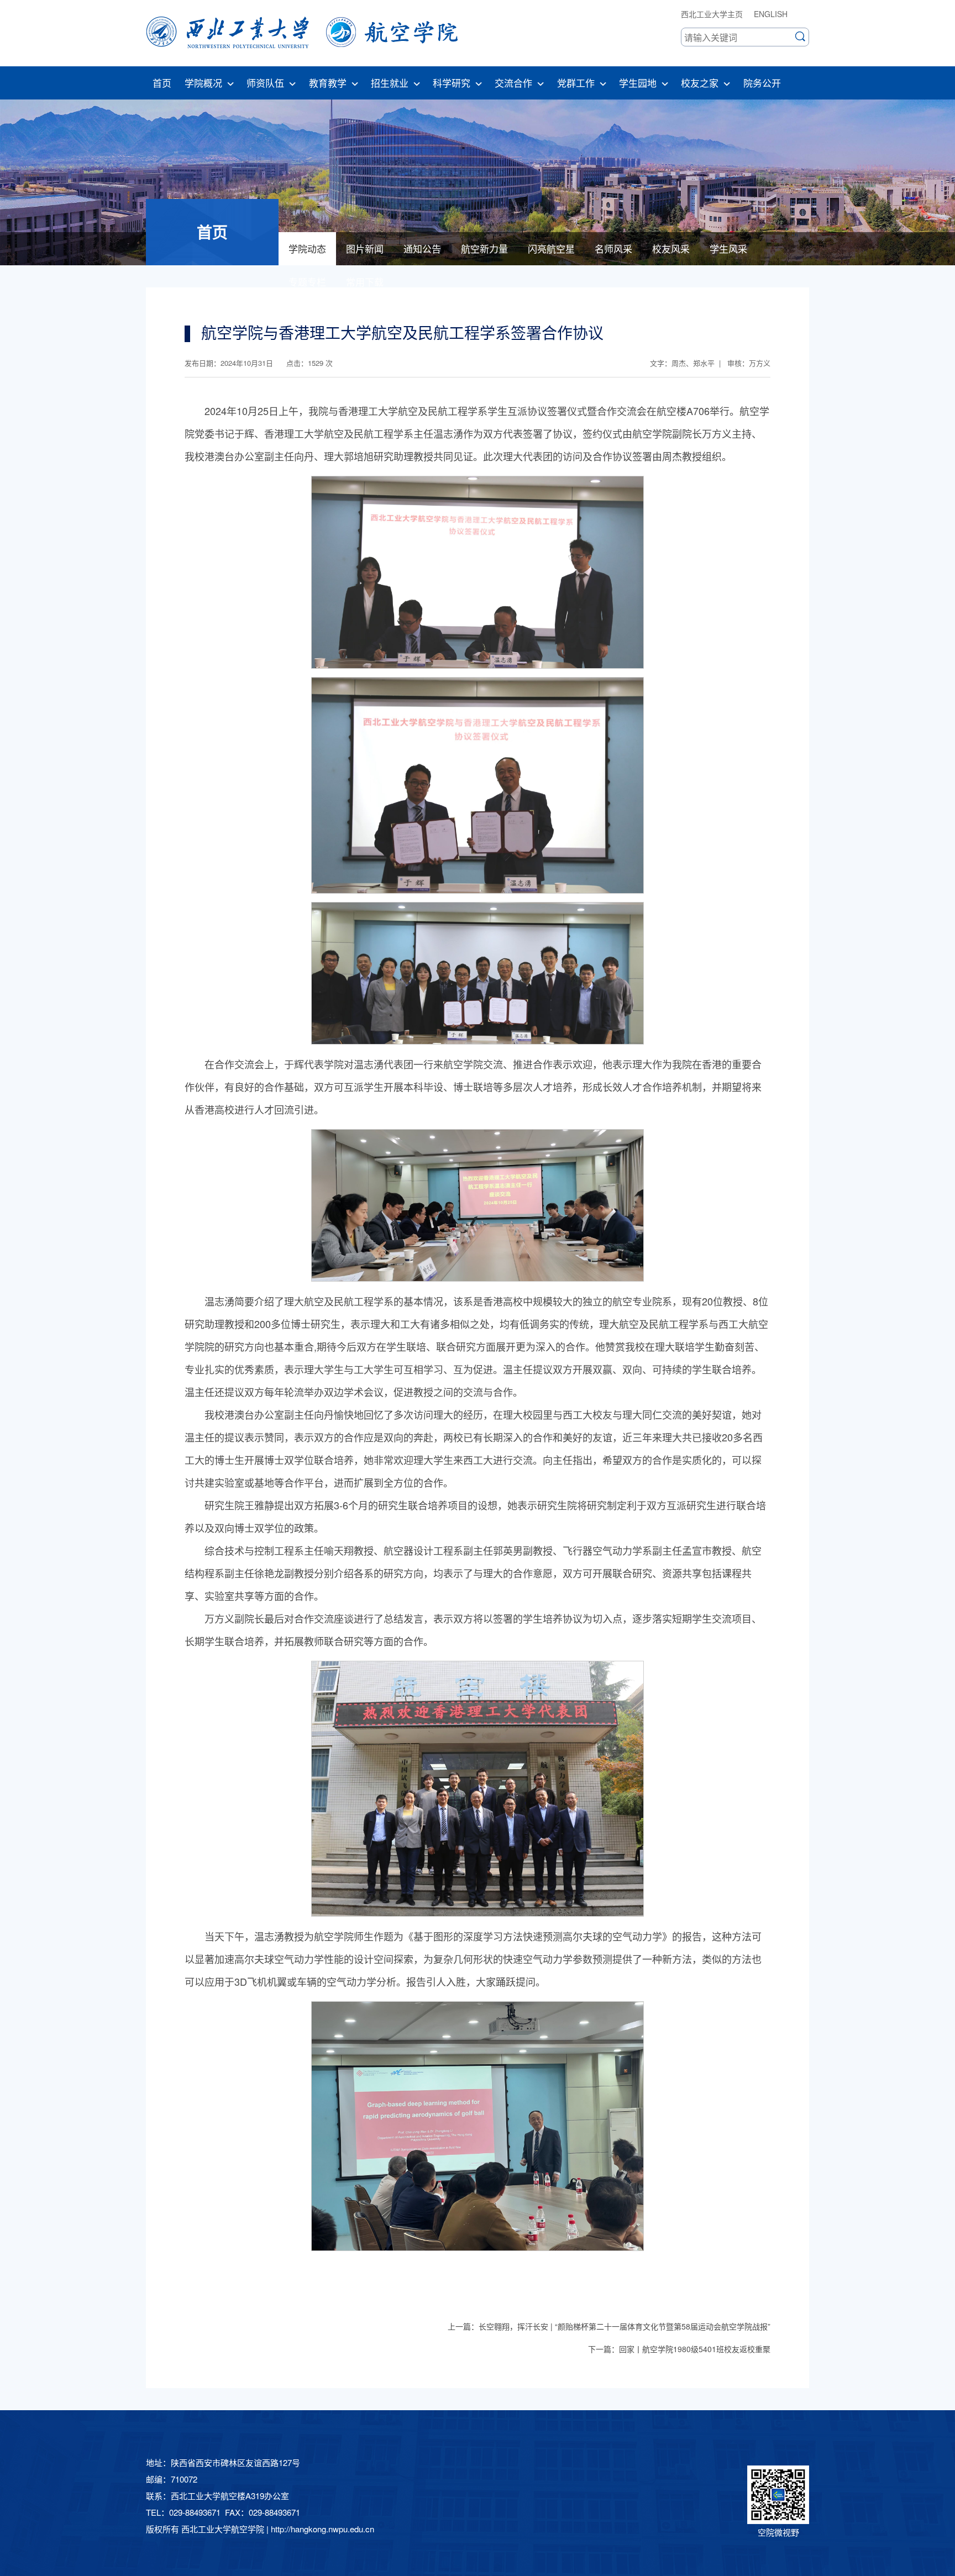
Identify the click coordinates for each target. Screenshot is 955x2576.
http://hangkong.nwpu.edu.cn (322, 2529)
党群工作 (576, 83)
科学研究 (452, 83)
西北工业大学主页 (712, 14)
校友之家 (700, 83)
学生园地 (638, 83)
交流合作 (513, 83)
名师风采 (613, 248)
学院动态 (307, 248)
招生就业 (390, 83)
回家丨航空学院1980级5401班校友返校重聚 (695, 2349)
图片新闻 (365, 248)
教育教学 (328, 83)
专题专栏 (307, 282)
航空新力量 (484, 248)
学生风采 (728, 248)
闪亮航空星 (551, 248)
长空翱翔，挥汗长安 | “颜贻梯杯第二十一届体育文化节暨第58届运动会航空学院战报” (625, 2326)
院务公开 (762, 83)
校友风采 (671, 248)
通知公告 (422, 248)
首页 (162, 83)
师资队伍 (265, 83)
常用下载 (365, 282)
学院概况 (203, 83)
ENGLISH (771, 14)
